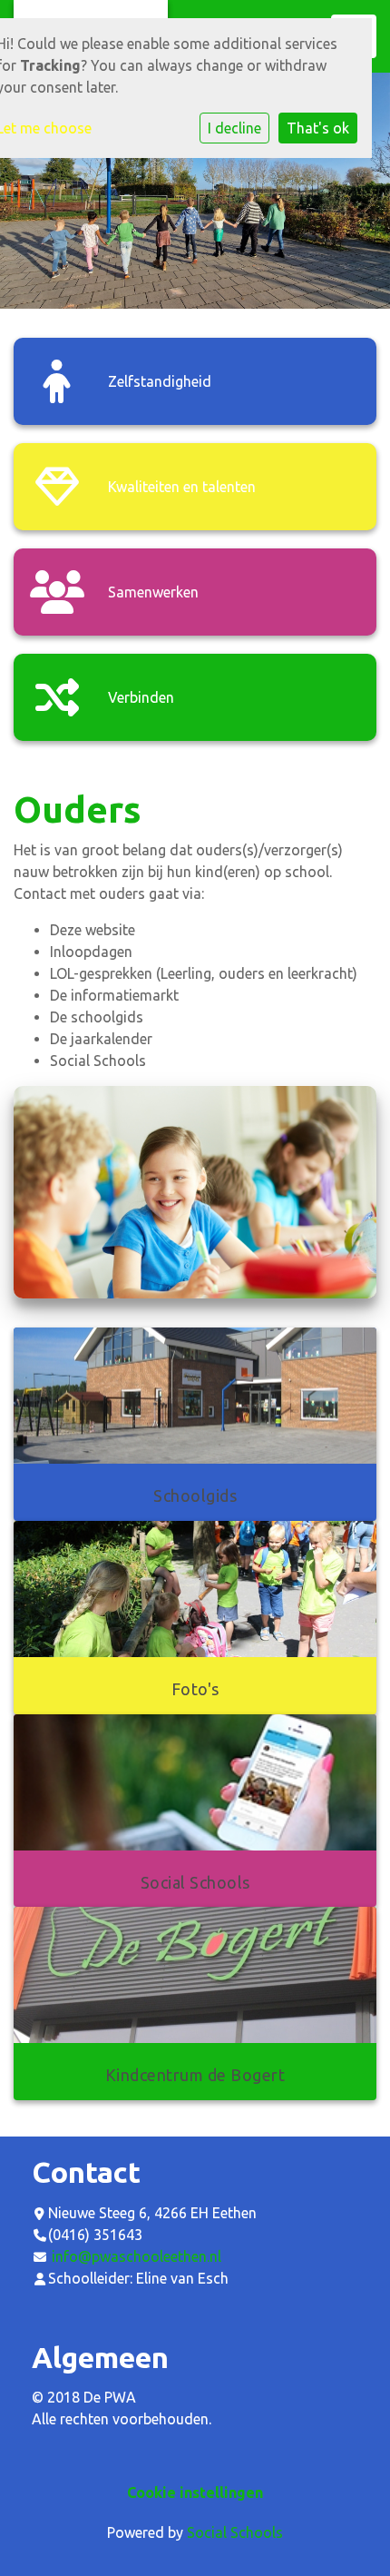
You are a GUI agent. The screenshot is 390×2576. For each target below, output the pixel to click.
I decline (234, 128)
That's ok (318, 128)
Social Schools (235, 2532)
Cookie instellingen (195, 2492)
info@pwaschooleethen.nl (136, 2256)
